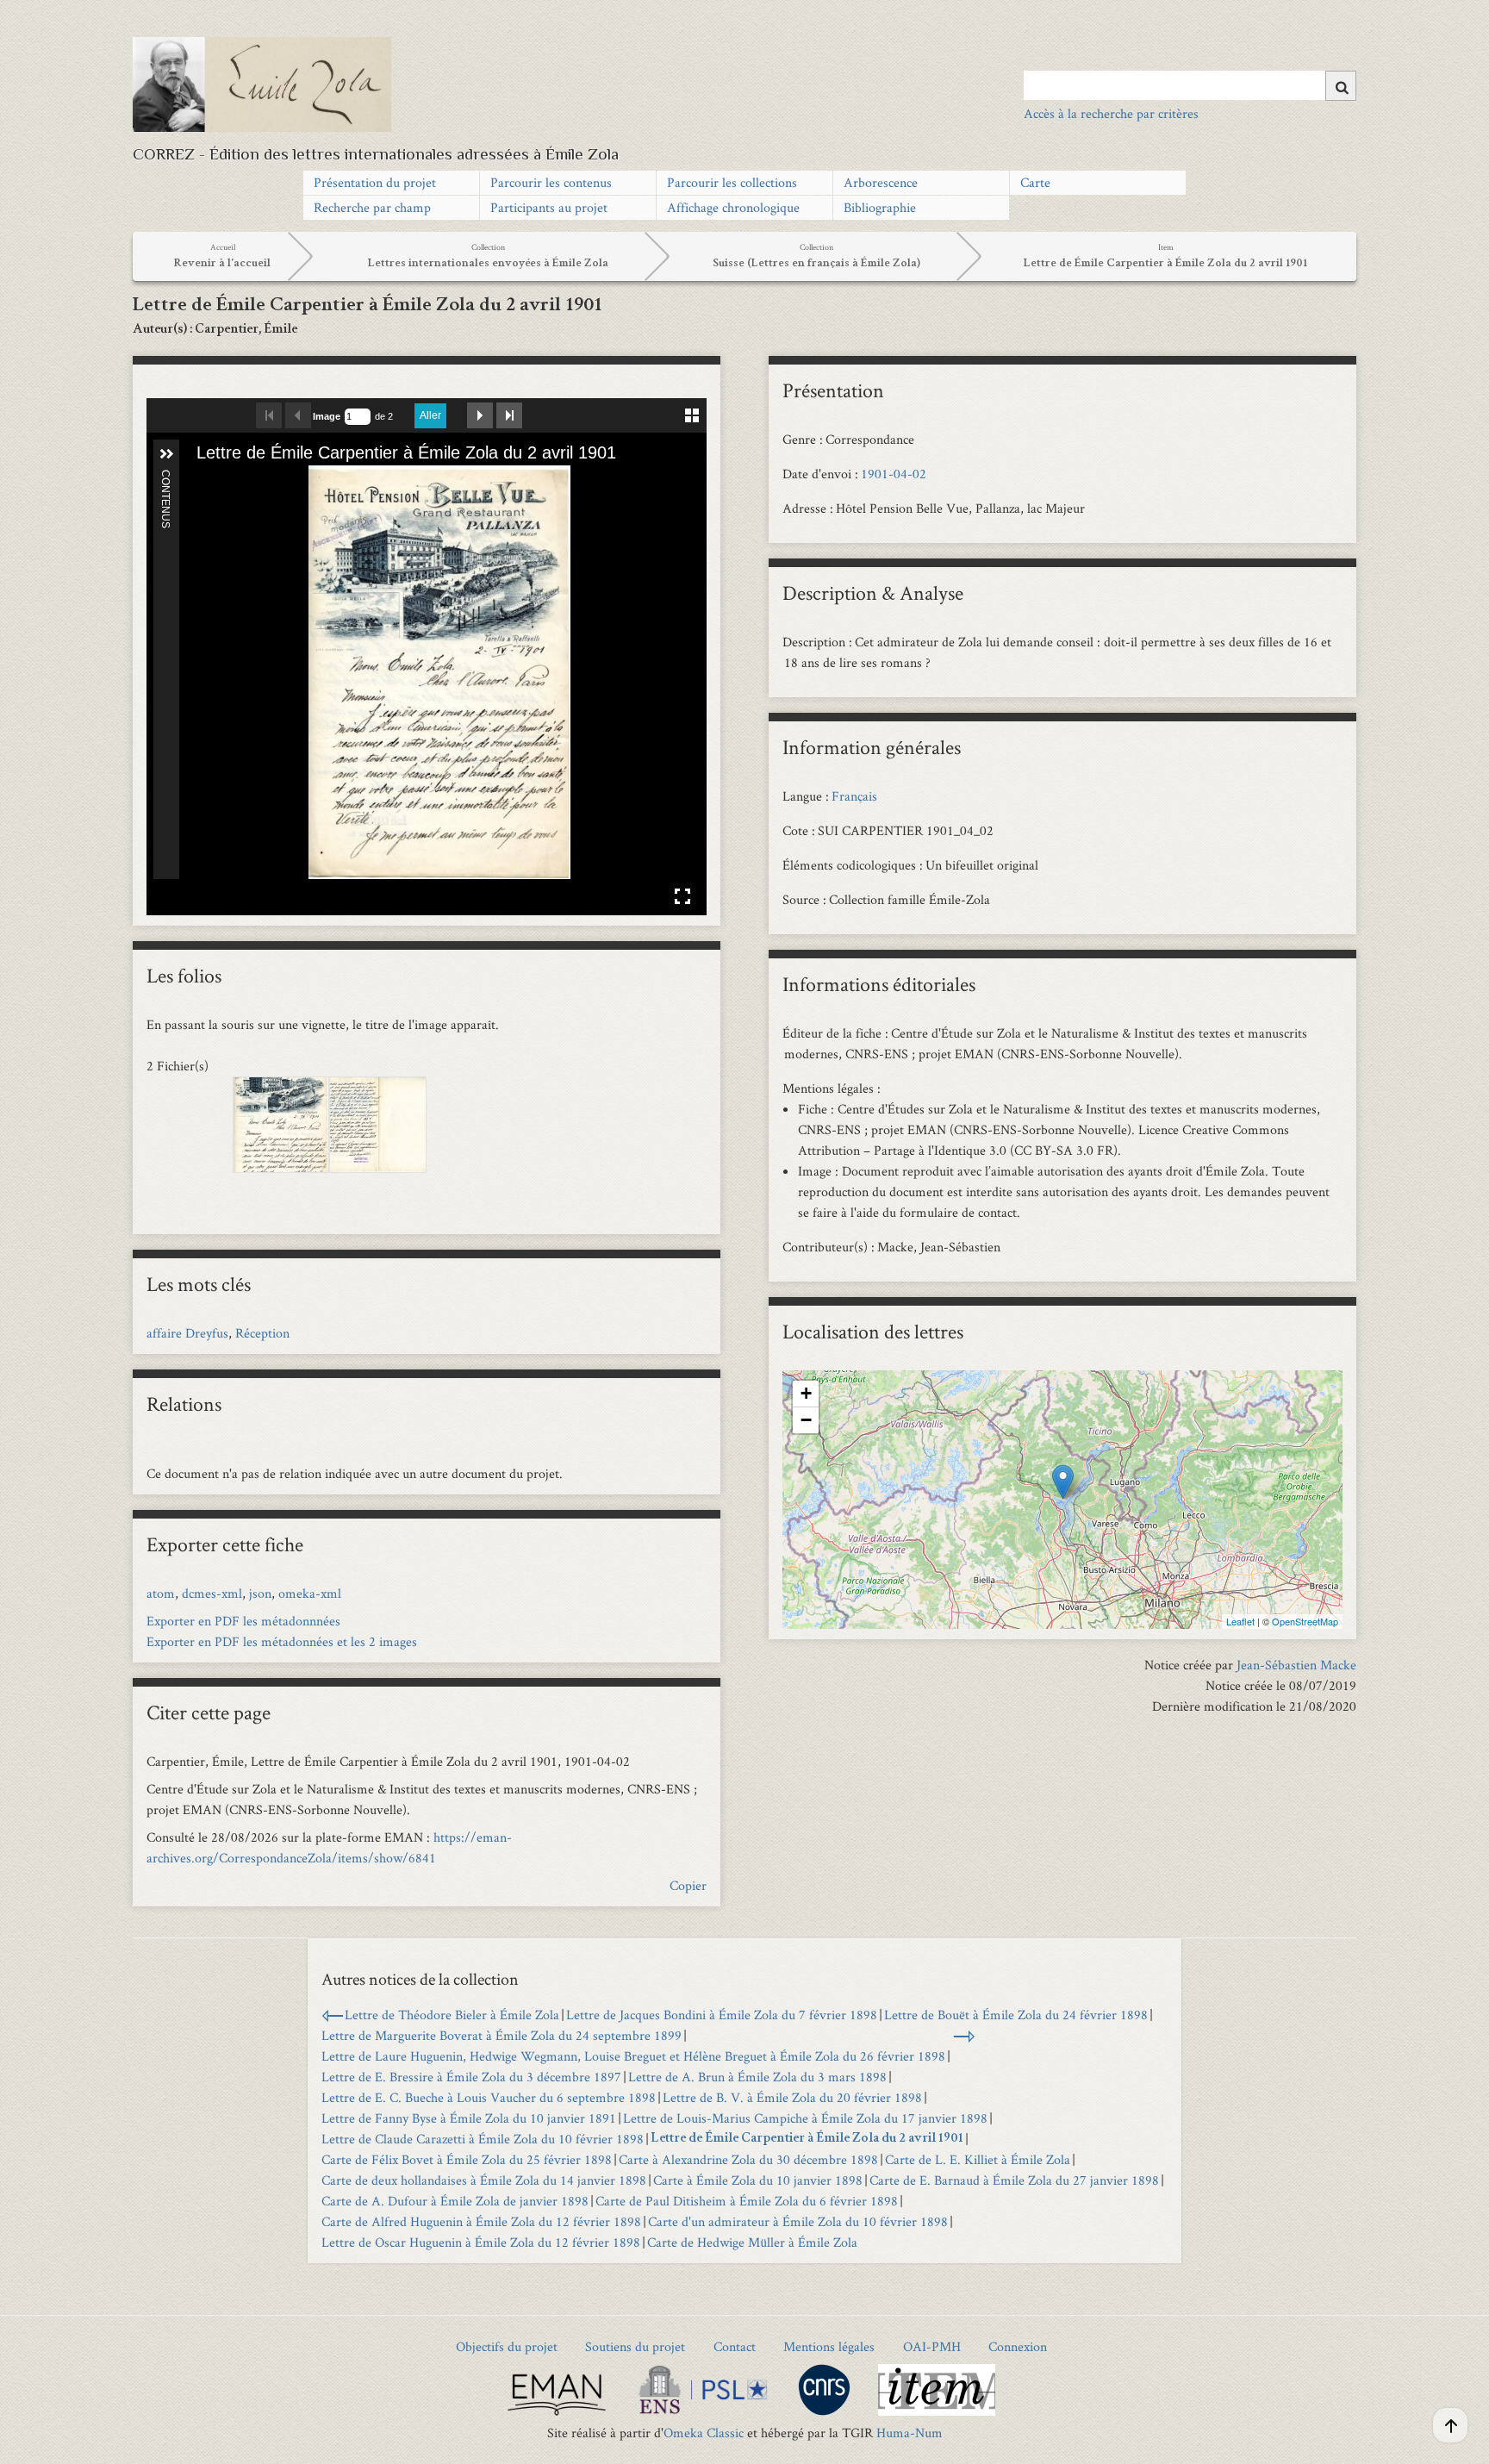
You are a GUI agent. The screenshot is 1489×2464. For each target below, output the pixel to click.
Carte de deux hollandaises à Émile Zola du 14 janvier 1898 (484, 2180)
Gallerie (692, 413)
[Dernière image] (509, 415)
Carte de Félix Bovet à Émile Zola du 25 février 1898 (467, 2159)
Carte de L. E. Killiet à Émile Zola (978, 2159)
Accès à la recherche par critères (1111, 113)
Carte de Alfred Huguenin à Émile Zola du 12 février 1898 (481, 2221)
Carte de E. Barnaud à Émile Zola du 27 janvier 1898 (1014, 2180)
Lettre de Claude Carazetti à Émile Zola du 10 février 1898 (483, 2139)
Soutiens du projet (635, 2346)
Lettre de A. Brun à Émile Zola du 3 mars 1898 (757, 2077)
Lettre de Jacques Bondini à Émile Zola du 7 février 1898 (722, 2015)
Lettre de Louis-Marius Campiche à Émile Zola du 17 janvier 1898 (805, 2118)
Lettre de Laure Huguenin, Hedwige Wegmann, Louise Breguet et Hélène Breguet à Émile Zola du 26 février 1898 (633, 2056)
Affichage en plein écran (682, 896)
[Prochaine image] (480, 415)
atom (161, 1593)
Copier (688, 1885)
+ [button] (806, 1393)
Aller (430, 415)
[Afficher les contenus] (166, 454)
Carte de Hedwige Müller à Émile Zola (752, 2242)
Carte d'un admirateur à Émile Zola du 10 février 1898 (798, 2221)
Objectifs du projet (507, 2346)
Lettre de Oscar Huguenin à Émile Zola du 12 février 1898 (481, 2242)
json (260, 1593)
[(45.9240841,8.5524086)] (1063, 1482)
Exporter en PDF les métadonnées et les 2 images (282, 1641)
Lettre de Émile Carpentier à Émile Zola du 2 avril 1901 (807, 2139)
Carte (1035, 182)
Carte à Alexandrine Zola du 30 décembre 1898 (748, 2159)
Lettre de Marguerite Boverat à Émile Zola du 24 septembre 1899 (502, 2035)
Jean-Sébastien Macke (1296, 1665)
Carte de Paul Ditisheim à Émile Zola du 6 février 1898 (747, 2201)
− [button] (806, 1420)
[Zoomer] (201, 480)
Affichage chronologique (733, 207)
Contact (735, 2346)
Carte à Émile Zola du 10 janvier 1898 (758, 2180)
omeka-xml (310, 1593)
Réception (262, 1333)
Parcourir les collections (732, 182)
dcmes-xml (212, 1593)
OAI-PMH (932, 2346)
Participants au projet (549, 207)
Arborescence (881, 182)
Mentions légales (829, 2346)
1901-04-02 (894, 474)
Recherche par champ (372, 207)
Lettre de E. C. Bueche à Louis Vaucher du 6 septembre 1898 (489, 2097)
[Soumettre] (1341, 86)
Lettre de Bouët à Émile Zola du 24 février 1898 (1016, 2015)
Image (327, 416)
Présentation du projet (375, 182)
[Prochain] (679, 672)
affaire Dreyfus (187, 1333)
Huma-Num (910, 2433)
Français (854, 796)
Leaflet (1240, 1621)
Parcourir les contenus (551, 182)
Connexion (1018, 2346)
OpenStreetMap (1305, 1621)
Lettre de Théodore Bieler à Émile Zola (452, 2015)
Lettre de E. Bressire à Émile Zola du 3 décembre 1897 (471, 2077)
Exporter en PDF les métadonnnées (243, 1621)
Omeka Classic (704, 2433)
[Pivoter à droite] (259, 480)
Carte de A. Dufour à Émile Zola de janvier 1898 (455, 2201)
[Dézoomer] (230, 480)
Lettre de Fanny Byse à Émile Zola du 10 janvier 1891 (469, 2118)
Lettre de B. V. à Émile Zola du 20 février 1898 (792, 2097)
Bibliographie (880, 207)
